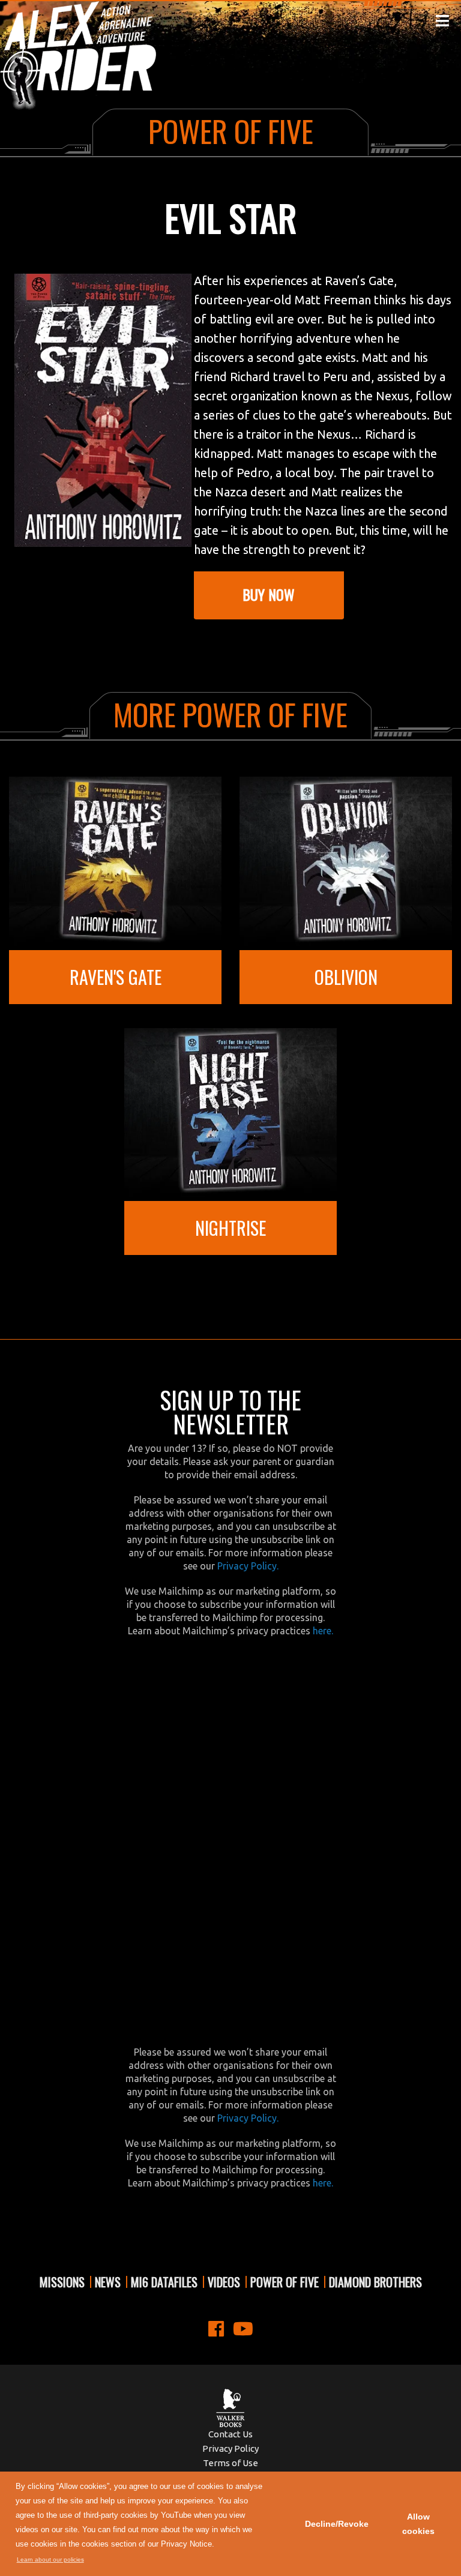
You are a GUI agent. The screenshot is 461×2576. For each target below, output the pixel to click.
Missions (62, 2282)
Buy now (269, 594)
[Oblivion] (346, 862)
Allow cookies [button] (418, 2524)
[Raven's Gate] (115, 862)
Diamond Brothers (375, 2282)
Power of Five (285, 2282)
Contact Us (230, 2434)
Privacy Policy (230, 2448)
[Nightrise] (230, 1113)
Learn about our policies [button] (50, 2559)
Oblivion (346, 977)
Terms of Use (230, 2463)
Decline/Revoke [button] (337, 2524)
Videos (224, 2282)
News (108, 2282)
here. (323, 1631)
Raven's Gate (116, 977)
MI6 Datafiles (164, 2282)
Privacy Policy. (248, 1566)
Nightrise (230, 1228)
